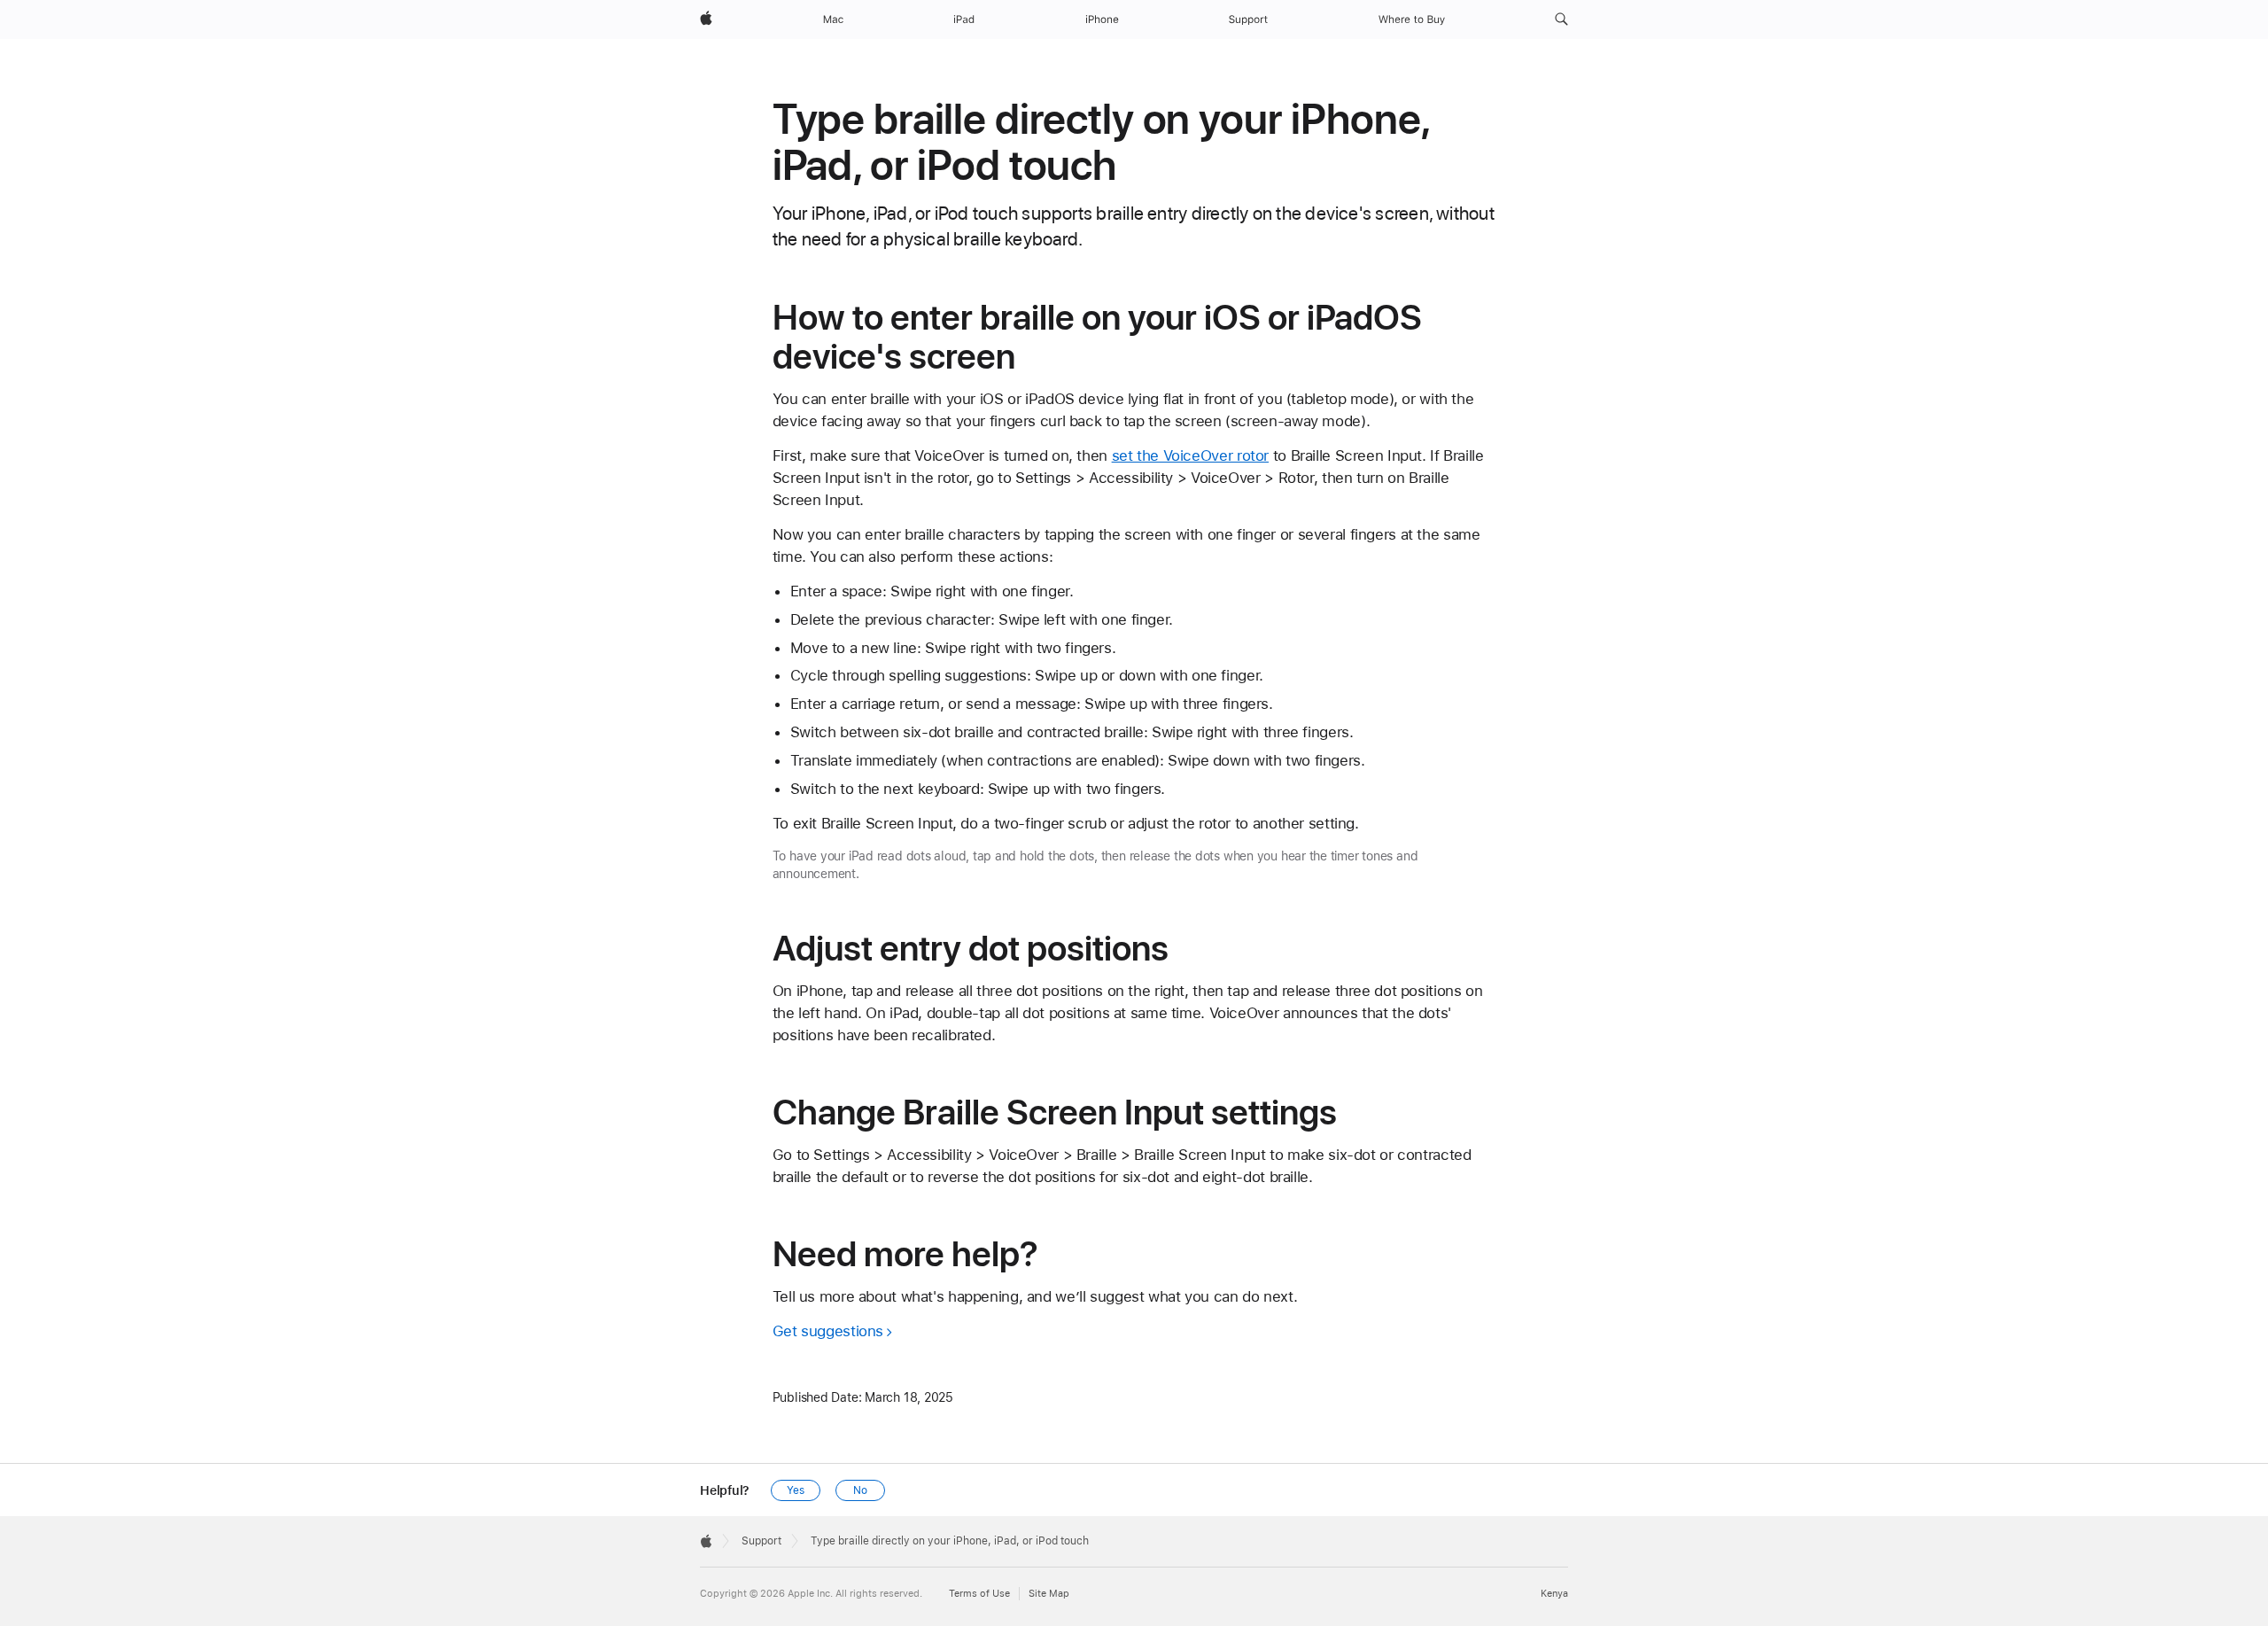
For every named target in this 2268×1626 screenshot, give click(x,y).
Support (761, 1541)
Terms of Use (979, 1594)
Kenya (1554, 1594)
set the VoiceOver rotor (1190, 455)
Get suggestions (828, 1331)
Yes (796, 1490)
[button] (1561, 19)
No (860, 1490)
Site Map (1049, 1594)
